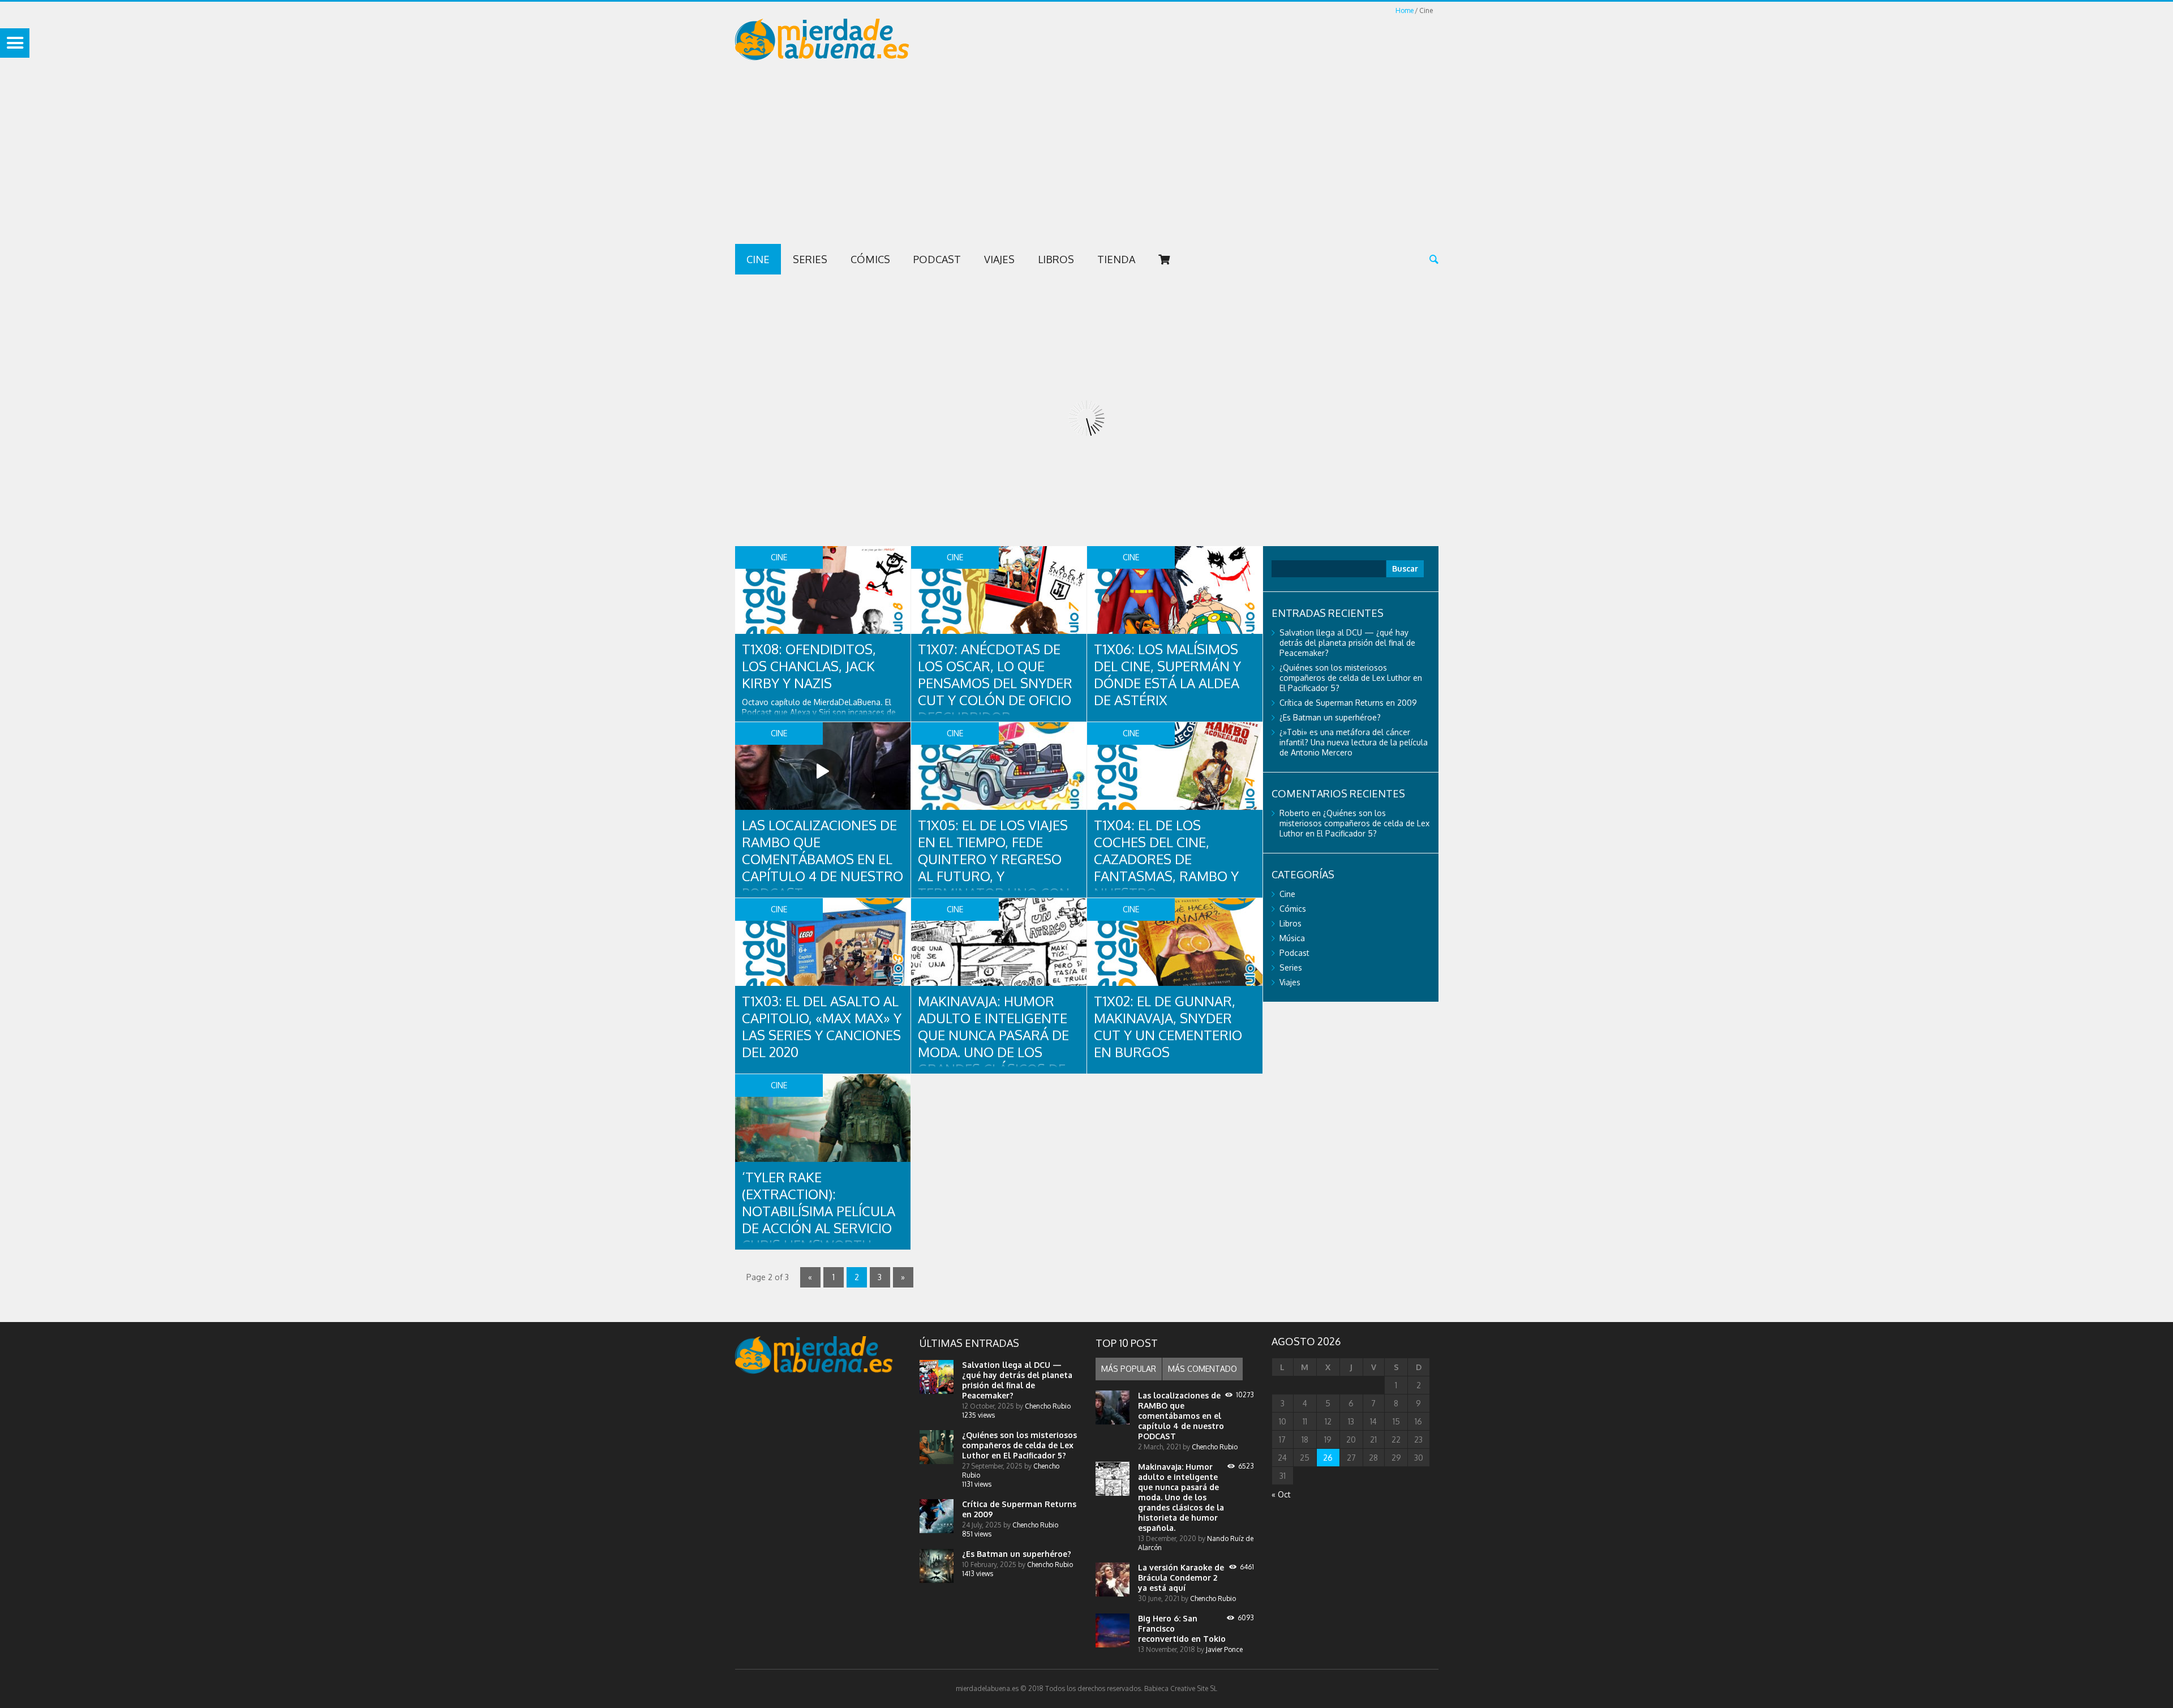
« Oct (1281, 1494)
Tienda (1116, 259)
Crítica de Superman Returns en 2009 (1348, 703)
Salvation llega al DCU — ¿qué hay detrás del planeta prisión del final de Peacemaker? (1347, 643)
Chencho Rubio (1048, 1406)
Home (1405, 10)
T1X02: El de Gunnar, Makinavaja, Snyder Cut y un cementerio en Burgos (1168, 1026)
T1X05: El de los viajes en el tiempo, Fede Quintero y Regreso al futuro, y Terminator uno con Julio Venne (994, 867)
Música (1292, 938)
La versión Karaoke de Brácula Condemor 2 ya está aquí (1181, 1578)
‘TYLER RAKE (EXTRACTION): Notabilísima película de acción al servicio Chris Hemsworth (819, 1211)
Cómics (870, 259)
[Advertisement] (1086, 159)
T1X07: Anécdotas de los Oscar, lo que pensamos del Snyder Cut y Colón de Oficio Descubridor (995, 683)
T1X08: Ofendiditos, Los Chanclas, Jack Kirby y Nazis (809, 666)
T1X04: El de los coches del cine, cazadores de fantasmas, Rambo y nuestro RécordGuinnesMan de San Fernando (1166, 876)
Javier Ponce (1224, 1649)
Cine (758, 259)
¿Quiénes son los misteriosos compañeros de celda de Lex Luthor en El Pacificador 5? (1351, 678)
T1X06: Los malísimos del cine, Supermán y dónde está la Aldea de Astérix (1167, 674)
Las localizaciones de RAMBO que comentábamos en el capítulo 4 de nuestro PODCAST (823, 859)
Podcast (937, 259)
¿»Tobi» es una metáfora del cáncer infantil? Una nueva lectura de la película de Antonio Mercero (1354, 742)
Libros (1056, 259)
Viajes (999, 259)
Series (810, 259)
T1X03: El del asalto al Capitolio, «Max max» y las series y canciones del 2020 (822, 1026)
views (978, 1415)
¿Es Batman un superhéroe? (1330, 717)
